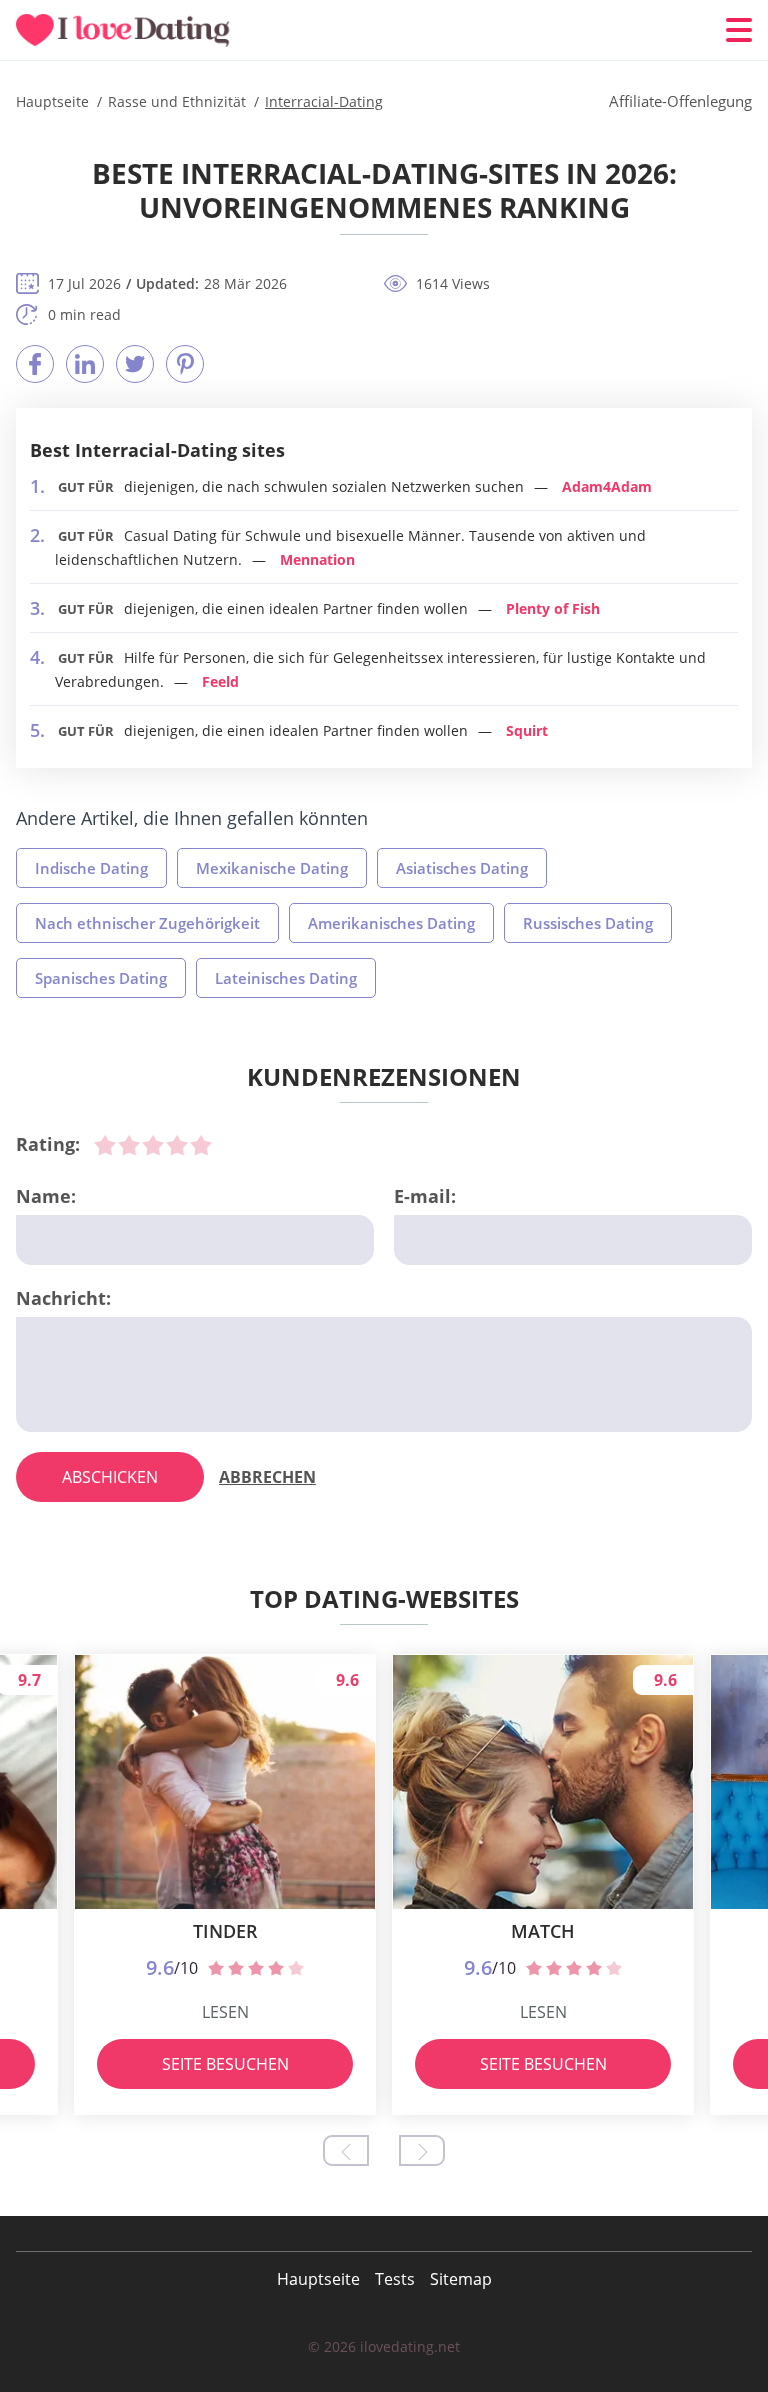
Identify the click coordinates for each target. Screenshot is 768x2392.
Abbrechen (267, 1477)
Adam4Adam (607, 486)
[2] (129, 1145)
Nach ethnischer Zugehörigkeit (147, 923)
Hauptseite (318, 2279)
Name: (46, 1196)
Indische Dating (91, 868)
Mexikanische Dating (272, 868)
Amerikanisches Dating (391, 923)
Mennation (317, 559)
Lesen (225, 2012)
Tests (395, 2279)
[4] (177, 1145)
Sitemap (461, 2279)
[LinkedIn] (85, 364)
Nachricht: (63, 1298)
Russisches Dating (588, 923)
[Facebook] (35, 364)
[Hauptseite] (136, 30)
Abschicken (110, 1477)
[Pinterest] (185, 364)
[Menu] (739, 30)
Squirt (527, 730)
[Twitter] (135, 364)
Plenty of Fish (553, 608)
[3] (153, 1145)
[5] (201, 1145)
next (422, 2150)
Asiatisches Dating (462, 868)
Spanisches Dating (101, 978)
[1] (105, 1145)
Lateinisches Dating (286, 978)
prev (346, 2150)
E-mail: (425, 1196)
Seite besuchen (225, 2064)
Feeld (220, 681)
